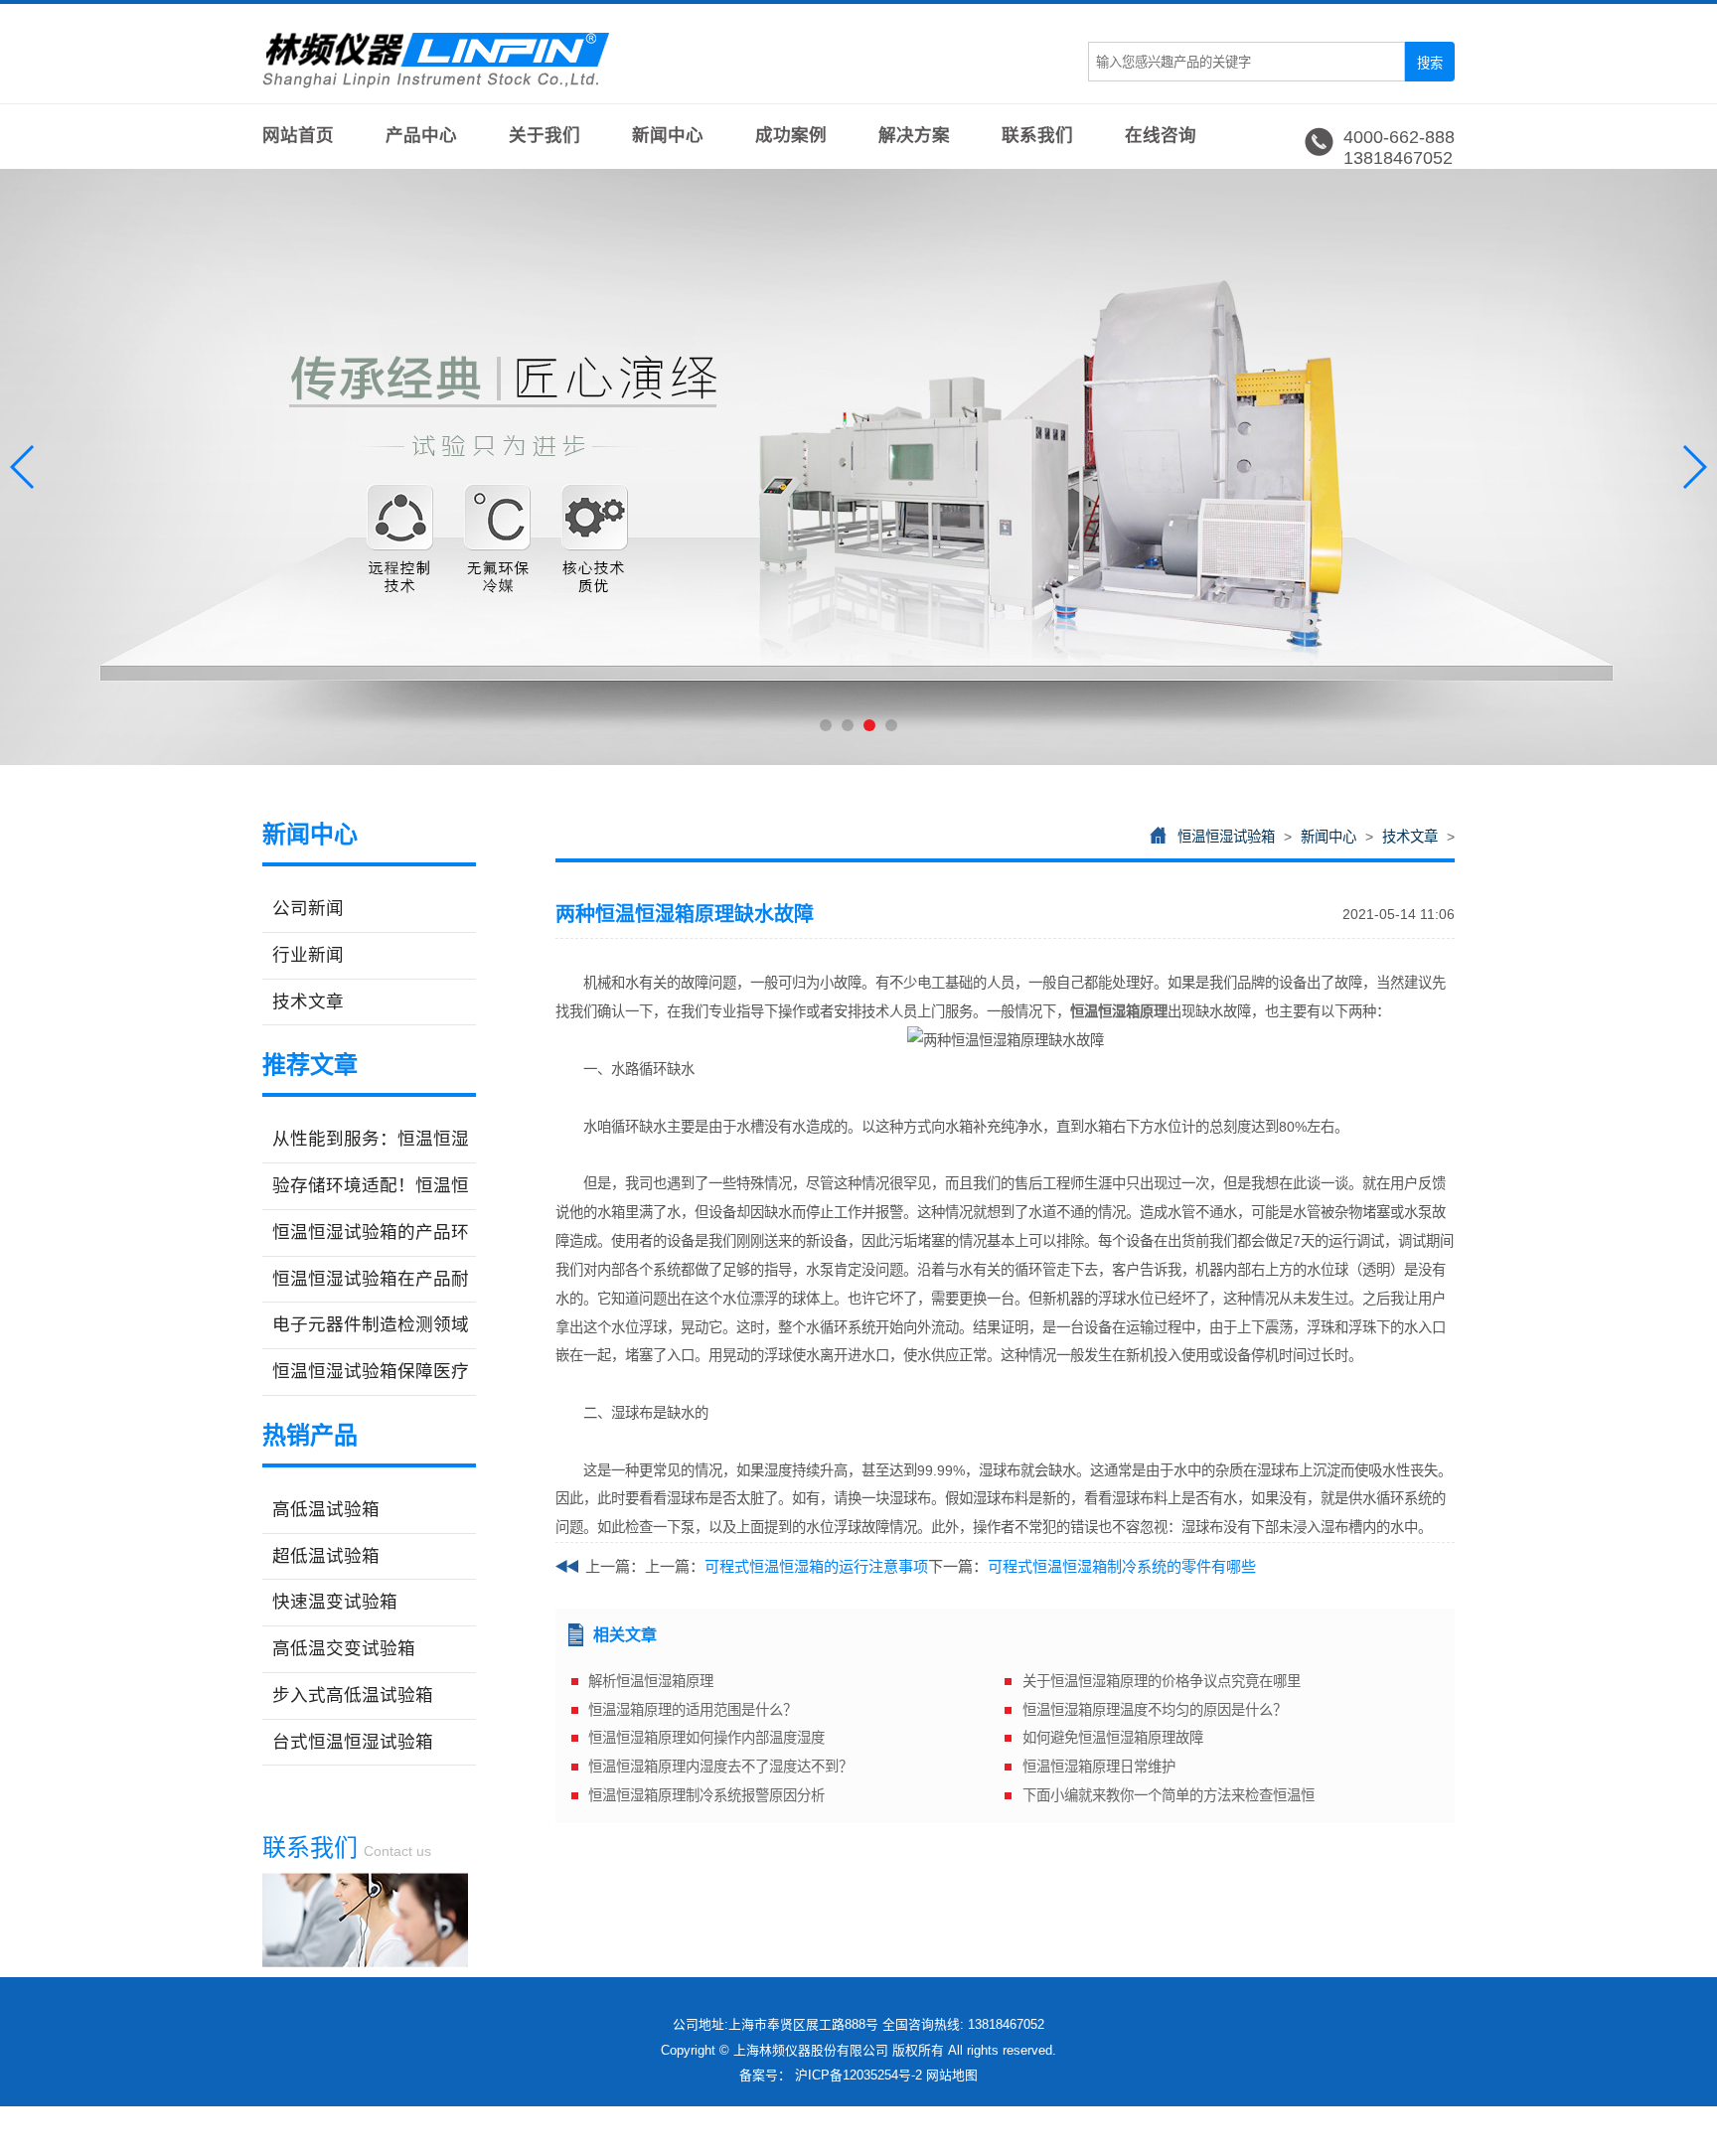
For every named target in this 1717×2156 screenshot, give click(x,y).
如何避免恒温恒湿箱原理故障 (1113, 1738)
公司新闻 (308, 908)
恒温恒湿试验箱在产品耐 (371, 1279)
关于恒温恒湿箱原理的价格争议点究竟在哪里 (1162, 1681)
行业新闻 (308, 955)
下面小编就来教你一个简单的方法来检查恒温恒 (1169, 1795)
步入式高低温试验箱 (353, 1695)
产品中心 (421, 135)
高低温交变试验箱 (344, 1648)
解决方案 (914, 135)
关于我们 (545, 135)
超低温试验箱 (326, 1556)
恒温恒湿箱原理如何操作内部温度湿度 (706, 1738)
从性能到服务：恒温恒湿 (371, 1139)
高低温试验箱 (326, 1509)
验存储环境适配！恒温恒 (371, 1185)
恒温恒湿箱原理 (1119, 1011)
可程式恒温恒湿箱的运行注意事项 (816, 1566)
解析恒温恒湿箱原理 (651, 1681)
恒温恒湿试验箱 (1226, 837)
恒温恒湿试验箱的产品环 (371, 1232)
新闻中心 (668, 135)
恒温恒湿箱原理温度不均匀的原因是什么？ (1155, 1710)
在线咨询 (1161, 135)
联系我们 (1037, 135)
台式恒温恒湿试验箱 (353, 1742)
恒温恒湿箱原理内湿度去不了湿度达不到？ (720, 1767)
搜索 (1430, 63)
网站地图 (952, 2075)
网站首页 (298, 135)
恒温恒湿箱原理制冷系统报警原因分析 (706, 1795)
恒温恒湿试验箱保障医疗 (371, 1371)
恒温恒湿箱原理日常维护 (1099, 1767)
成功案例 (791, 135)
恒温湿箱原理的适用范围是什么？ (693, 1710)
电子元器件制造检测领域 (371, 1324)
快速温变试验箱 (335, 1602)
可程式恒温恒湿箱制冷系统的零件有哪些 (1122, 1566)
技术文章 (308, 1001)
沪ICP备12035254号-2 (858, 2075)
